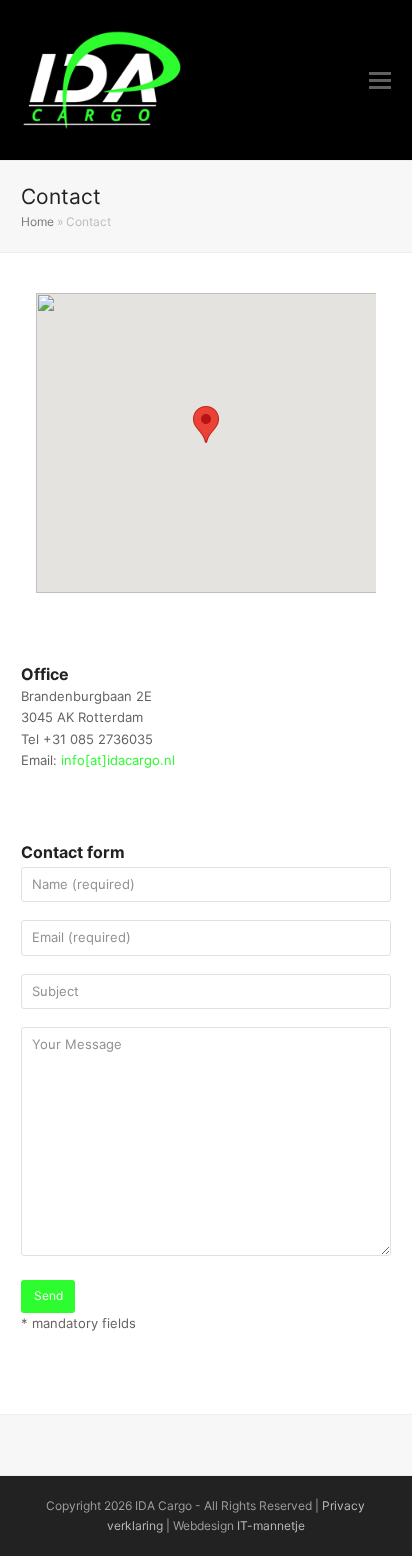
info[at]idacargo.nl (118, 760)
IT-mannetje (271, 1525)
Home (37, 221)
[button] (380, 80)
